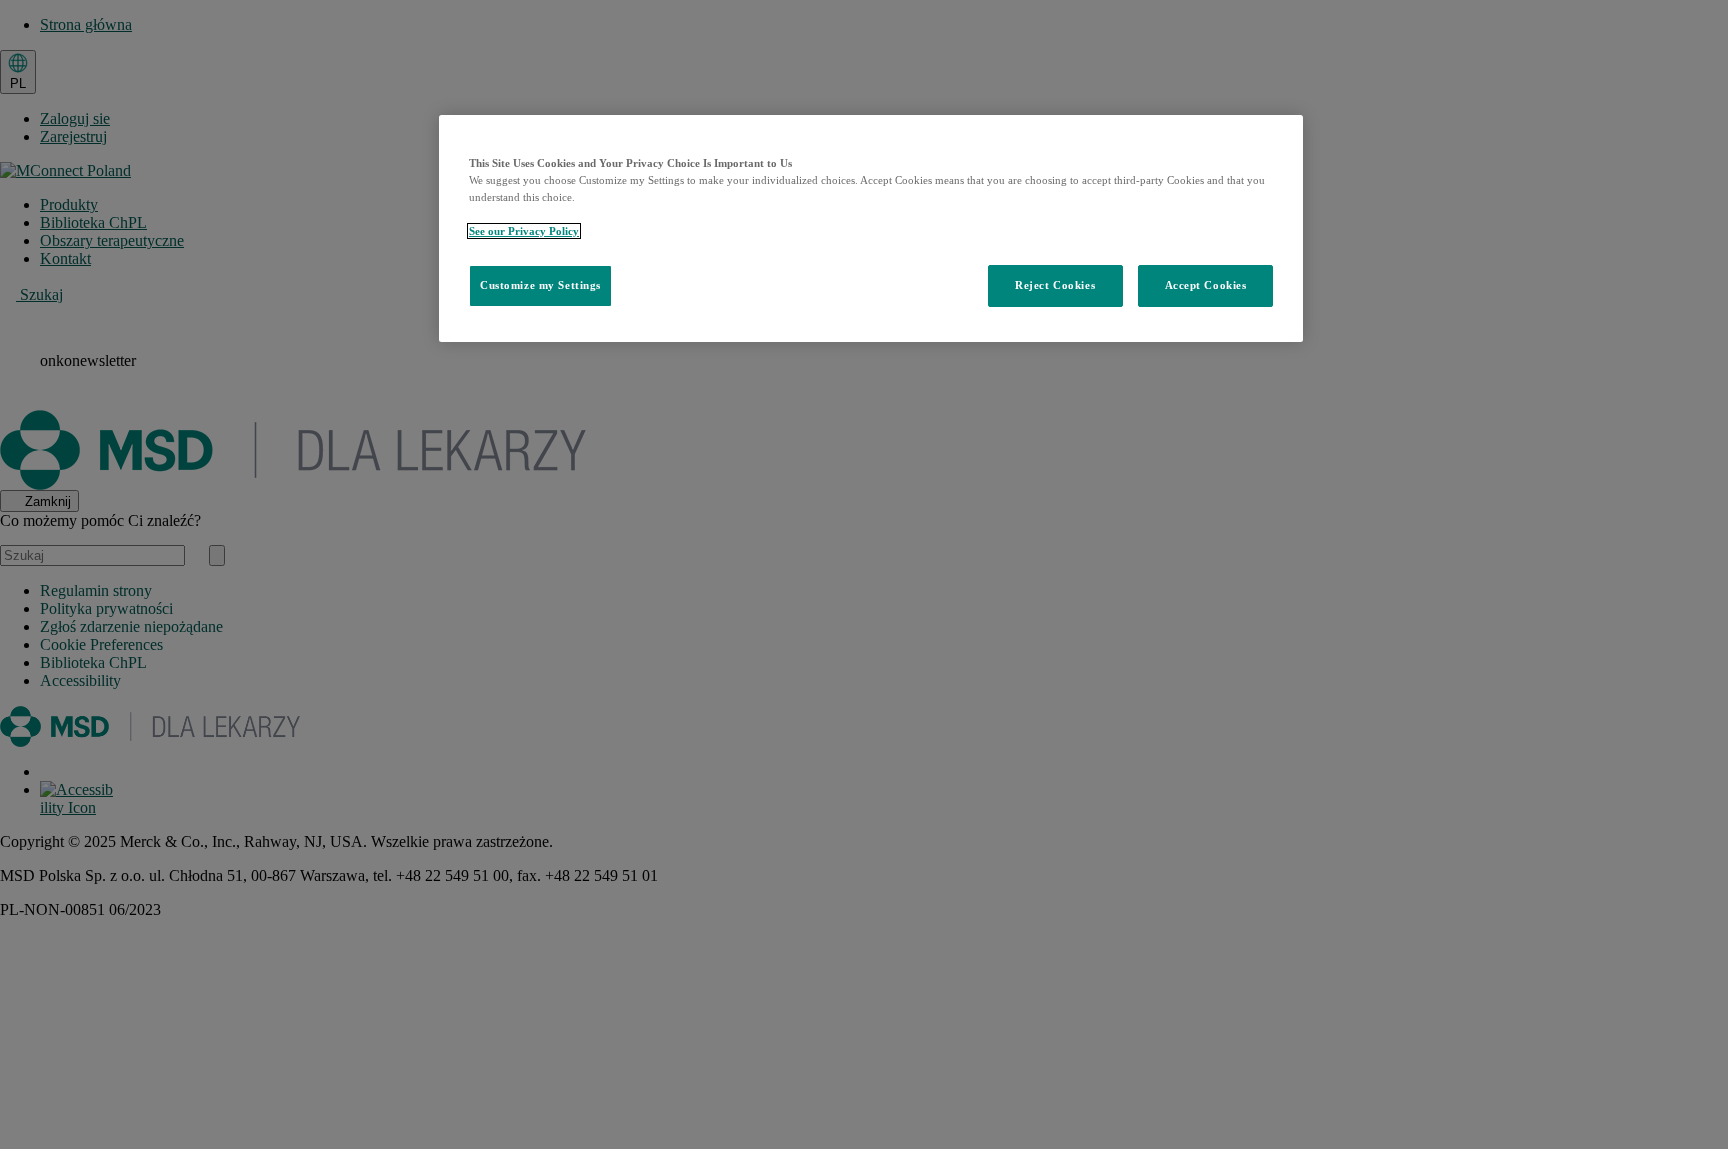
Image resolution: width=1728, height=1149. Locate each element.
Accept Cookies (1206, 285)
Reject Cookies (1055, 285)
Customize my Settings (540, 285)
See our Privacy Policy (524, 231)
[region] (871, 228)
